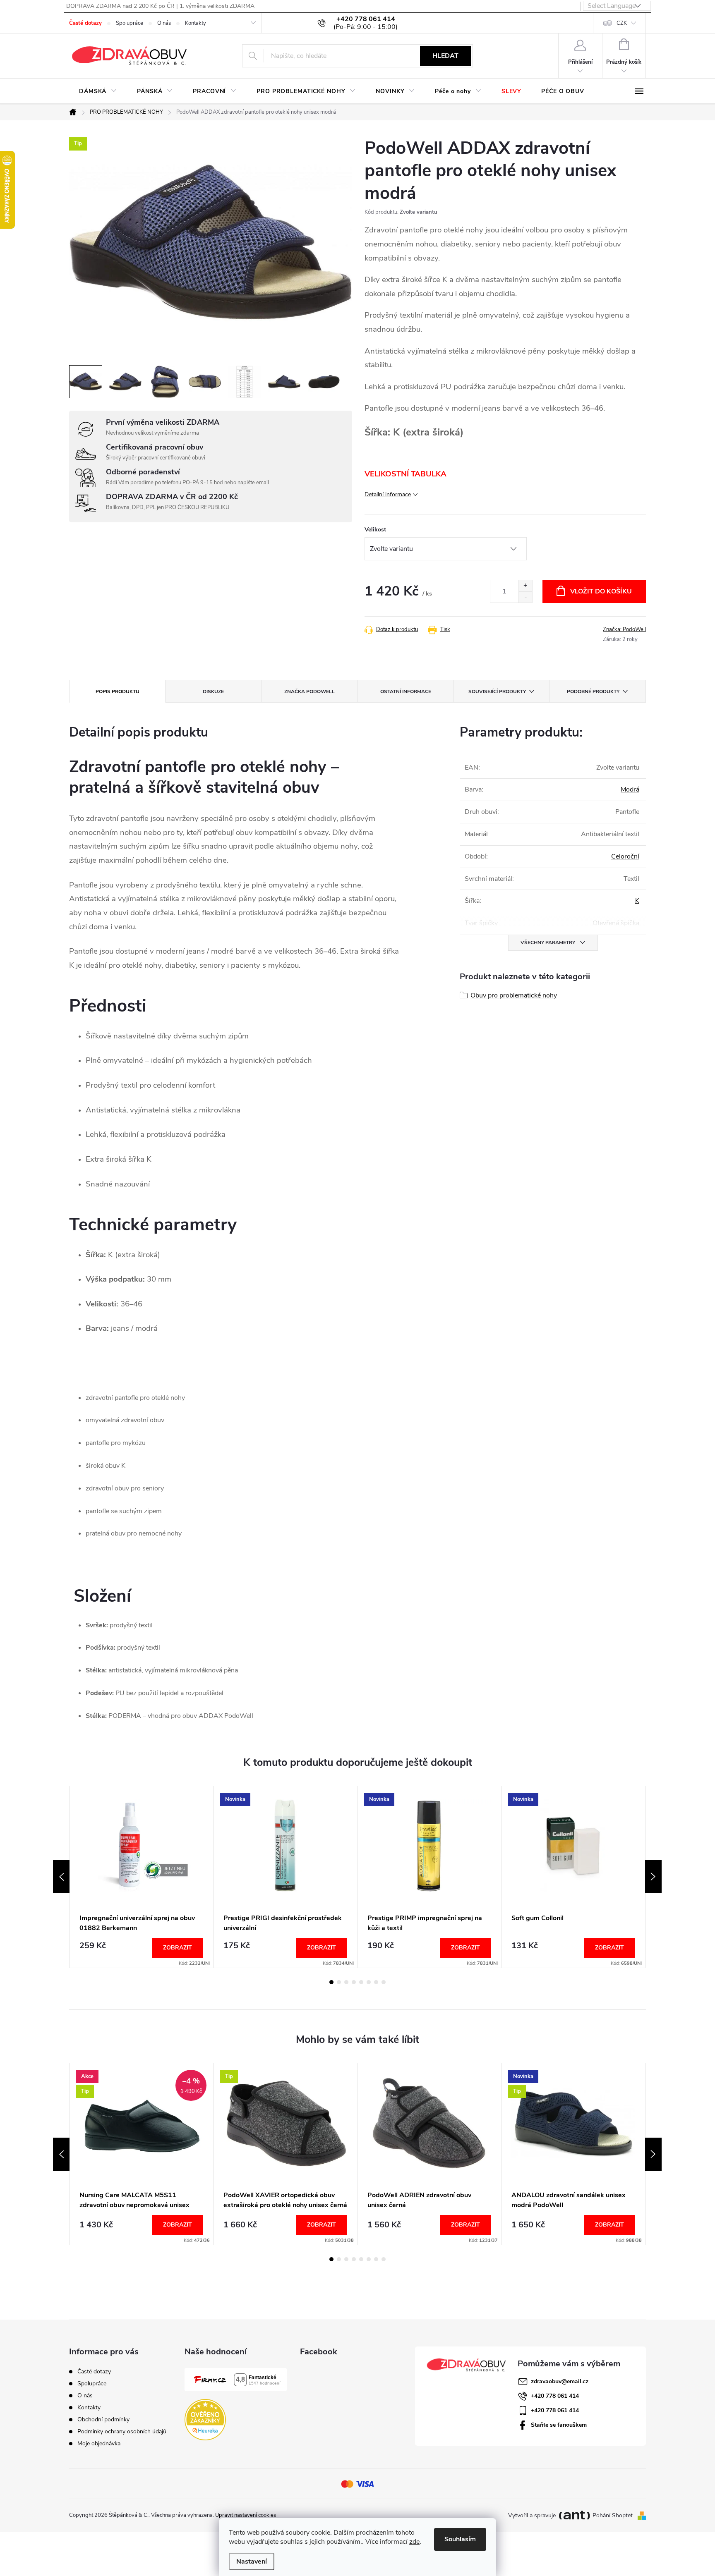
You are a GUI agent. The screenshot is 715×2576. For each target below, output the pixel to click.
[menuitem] (98, 91)
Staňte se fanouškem (559, 2425)
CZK (622, 23)
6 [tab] (369, 1982)
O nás (164, 23)
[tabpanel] (142, 1877)
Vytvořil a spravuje (532, 2515)
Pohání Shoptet (613, 2515)
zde (414, 2542)
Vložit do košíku (601, 591)
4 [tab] (354, 1982)
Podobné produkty (593, 691)
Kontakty (196, 23)
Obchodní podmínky (103, 2419)
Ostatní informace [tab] (406, 691)
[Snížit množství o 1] (525, 597)
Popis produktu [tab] (118, 691)
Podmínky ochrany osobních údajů (122, 2431)
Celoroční (625, 856)
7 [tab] (376, 1982)
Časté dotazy (85, 23)
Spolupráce (130, 23)
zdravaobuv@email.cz (560, 2381)
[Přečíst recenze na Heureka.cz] (205, 2420)
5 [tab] (361, 1982)
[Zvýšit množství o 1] (525, 586)
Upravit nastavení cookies (246, 2515)
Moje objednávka (99, 2443)
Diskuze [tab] (213, 691)
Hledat (445, 56)
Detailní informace (388, 494)
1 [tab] (331, 1982)
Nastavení (252, 2562)
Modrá (630, 789)
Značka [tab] (310, 691)
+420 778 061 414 (555, 2396)
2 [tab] (339, 1982)
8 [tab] (384, 1982)
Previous (61, 1877)
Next (653, 1877)
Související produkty (497, 691)
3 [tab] (346, 1982)
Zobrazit (178, 1948)
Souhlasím (460, 2539)
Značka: (624, 629)
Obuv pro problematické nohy (514, 995)
